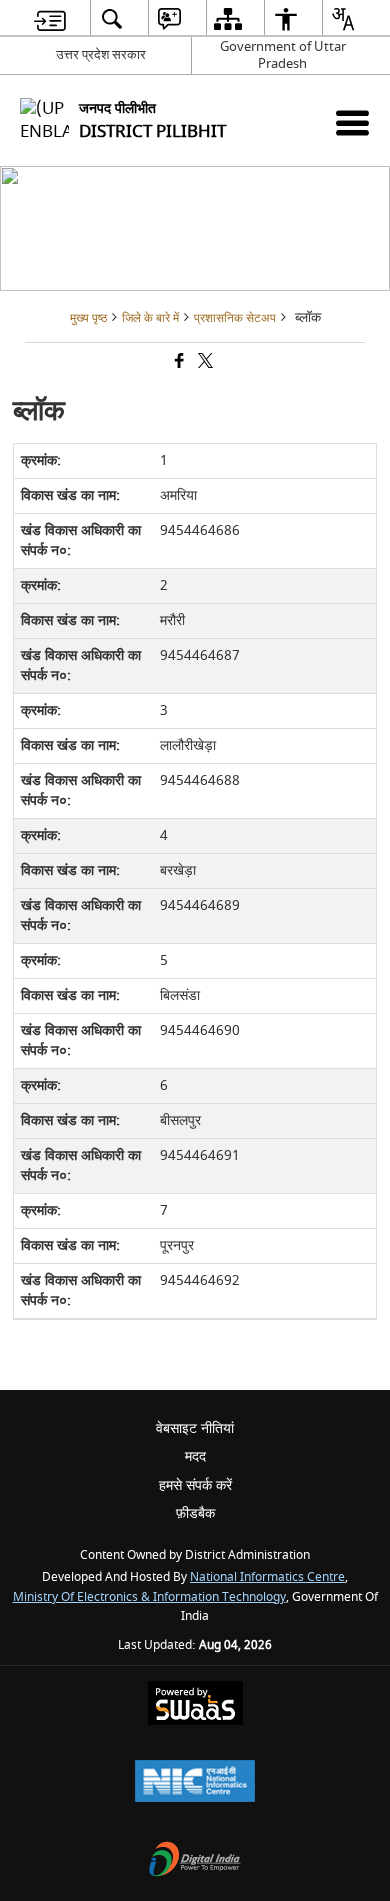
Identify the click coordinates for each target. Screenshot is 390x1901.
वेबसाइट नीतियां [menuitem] (195, 1428)
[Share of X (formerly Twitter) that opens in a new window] (204, 363)
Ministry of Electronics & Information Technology (149, 1597)
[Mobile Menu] (352, 122)
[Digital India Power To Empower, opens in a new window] (195, 1861)
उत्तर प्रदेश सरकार (101, 54)
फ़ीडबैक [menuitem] (195, 1513)
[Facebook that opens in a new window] (178, 363)
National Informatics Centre (267, 1577)
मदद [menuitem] (195, 1456)
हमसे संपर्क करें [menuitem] (195, 1485)
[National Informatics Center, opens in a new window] (195, 1783)
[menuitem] (50, 18)
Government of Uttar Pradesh (283, 55)
